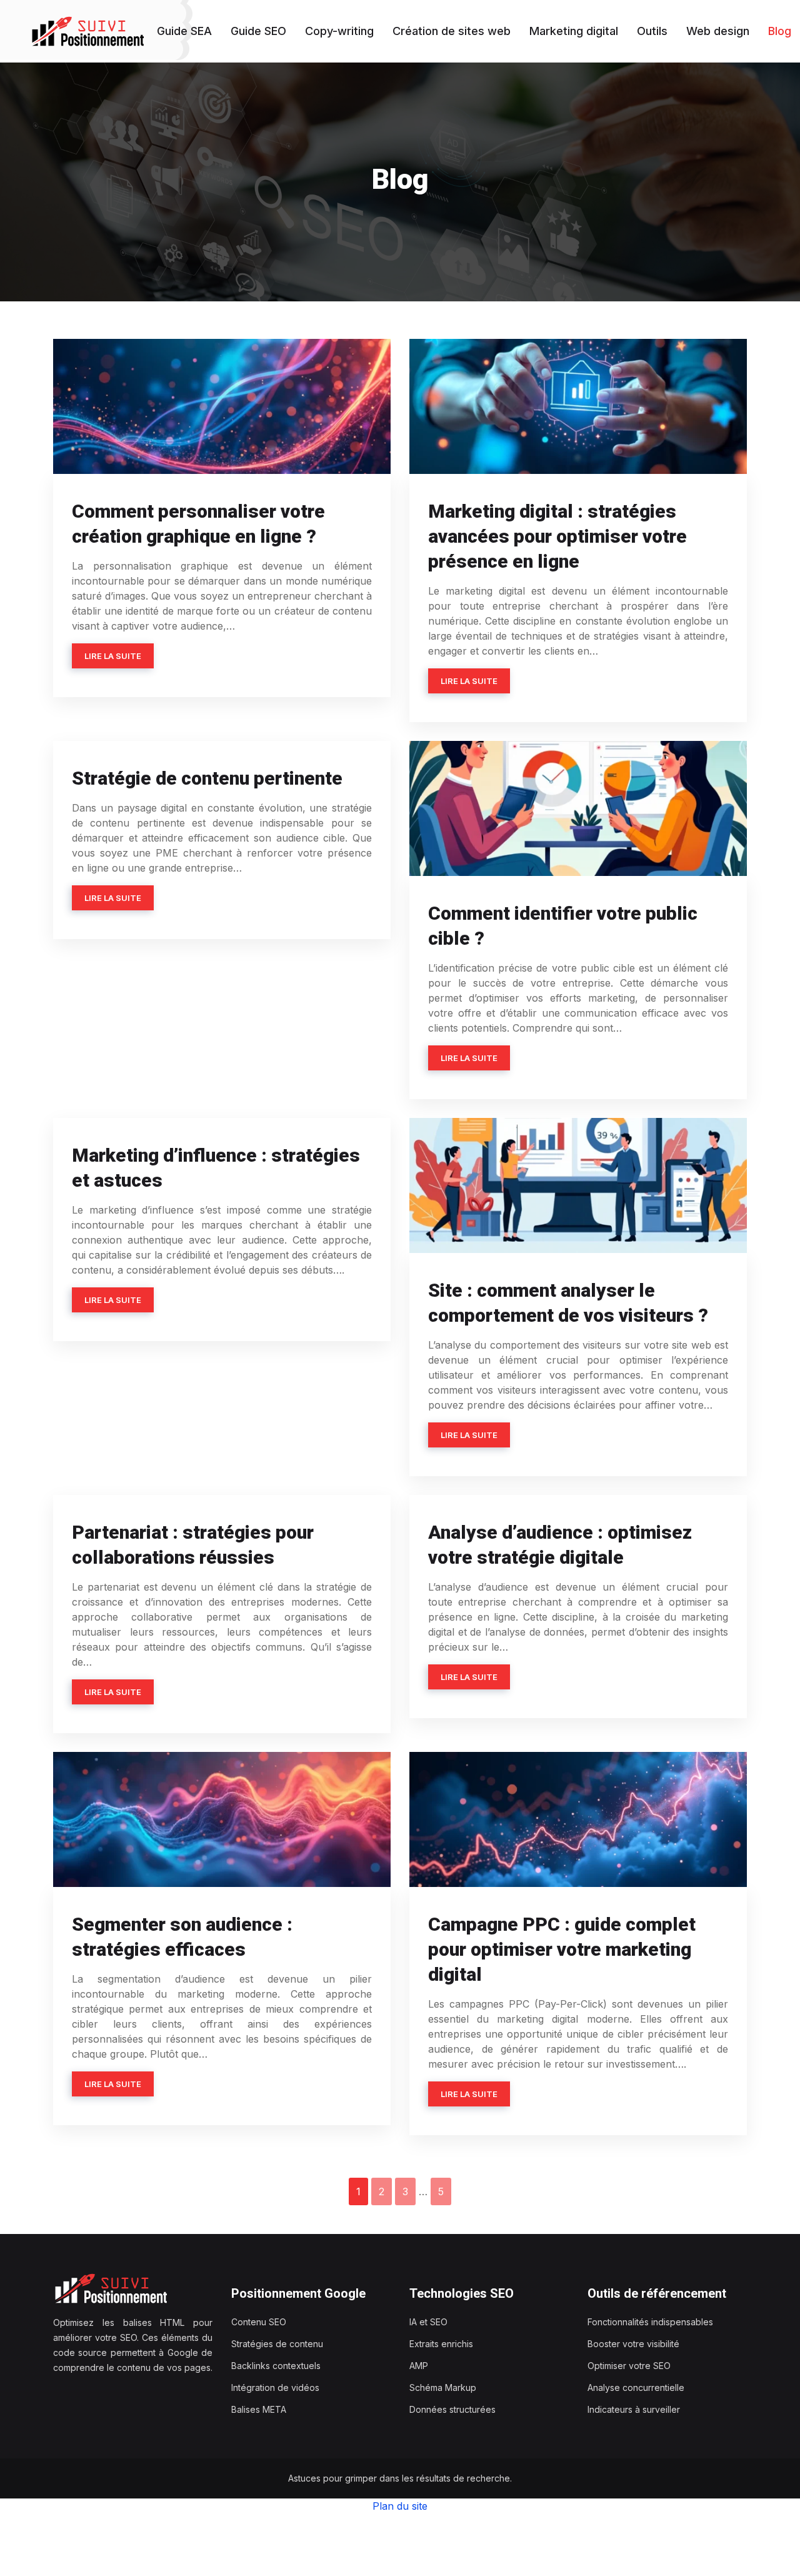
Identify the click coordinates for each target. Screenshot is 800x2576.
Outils (652, 31)
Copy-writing (339, 31)
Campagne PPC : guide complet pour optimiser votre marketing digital (562, 1949)
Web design (718, 31)
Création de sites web (452, 31)
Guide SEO (258, 31)
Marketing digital (574, 31)
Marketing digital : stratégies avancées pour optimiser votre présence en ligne (557, 536)
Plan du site (400, 2506)
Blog (780, 31)
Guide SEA (184, 31)
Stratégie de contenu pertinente (207, 778)
